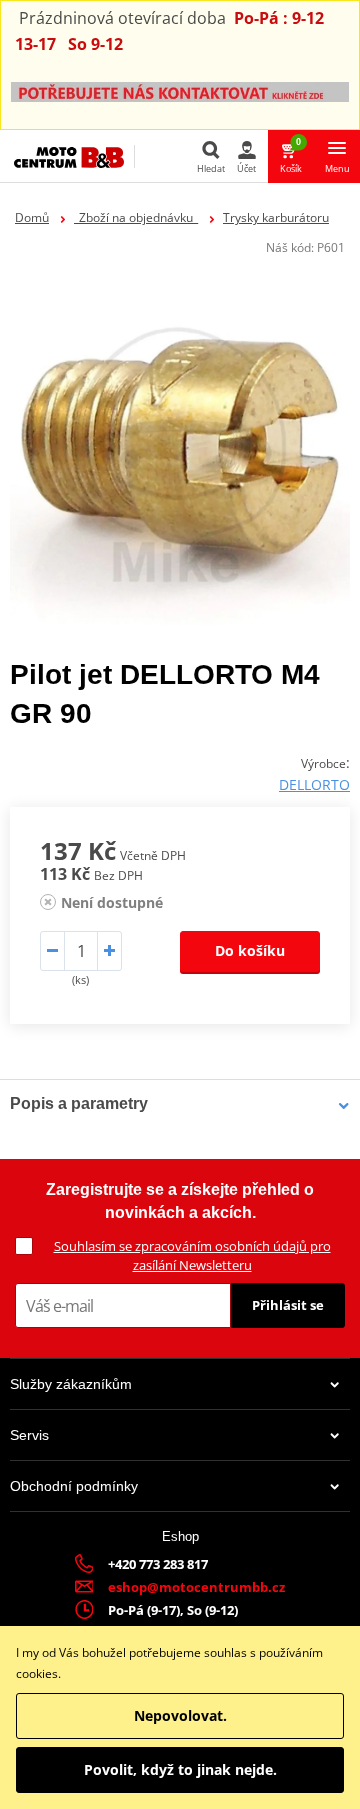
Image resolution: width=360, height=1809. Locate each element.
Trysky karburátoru (276, 217)
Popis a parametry (79, 1103)
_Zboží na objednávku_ (136, 217)
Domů (32, 217)
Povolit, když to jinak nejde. (180, 1769)
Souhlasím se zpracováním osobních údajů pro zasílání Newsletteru (192, 1255)
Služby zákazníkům (71, 1384)
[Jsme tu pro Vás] (180, 90)
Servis (29, 1435)
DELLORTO (314, 784)
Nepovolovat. (180, 1715)
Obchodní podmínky (74, 1486)
